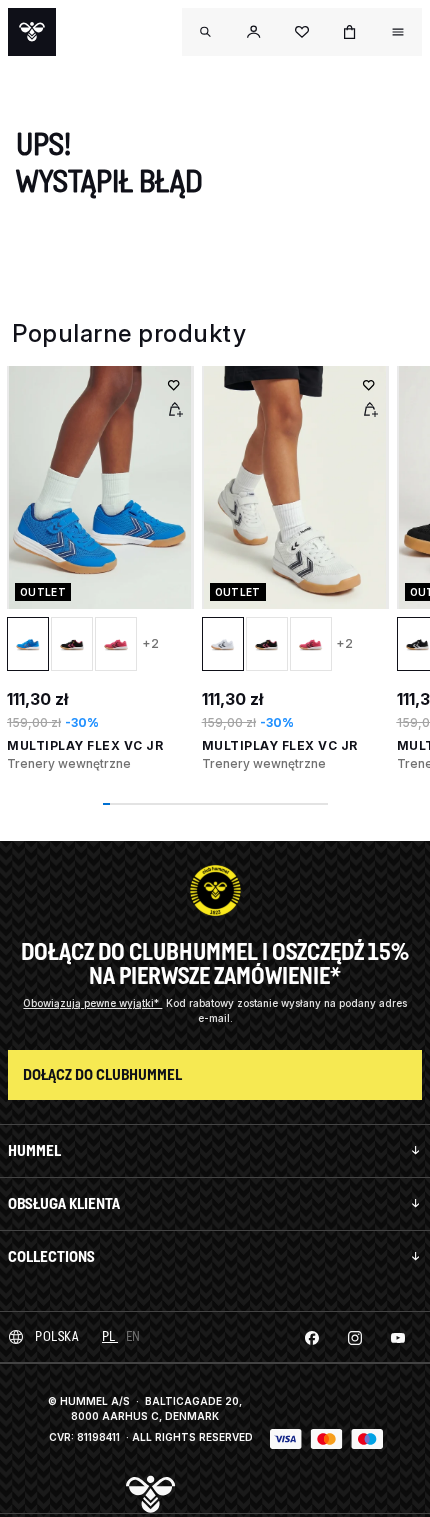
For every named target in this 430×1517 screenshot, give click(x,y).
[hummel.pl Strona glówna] (32, 32)
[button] (254, 32)
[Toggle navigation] (206, 32)
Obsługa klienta (64, 1203)
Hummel (34, 1150)
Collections (51, 1256)
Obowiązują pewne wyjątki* (92, 1003)
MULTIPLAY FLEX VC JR (85, 745)
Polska (56, 1336)
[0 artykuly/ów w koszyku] (350, 32)
